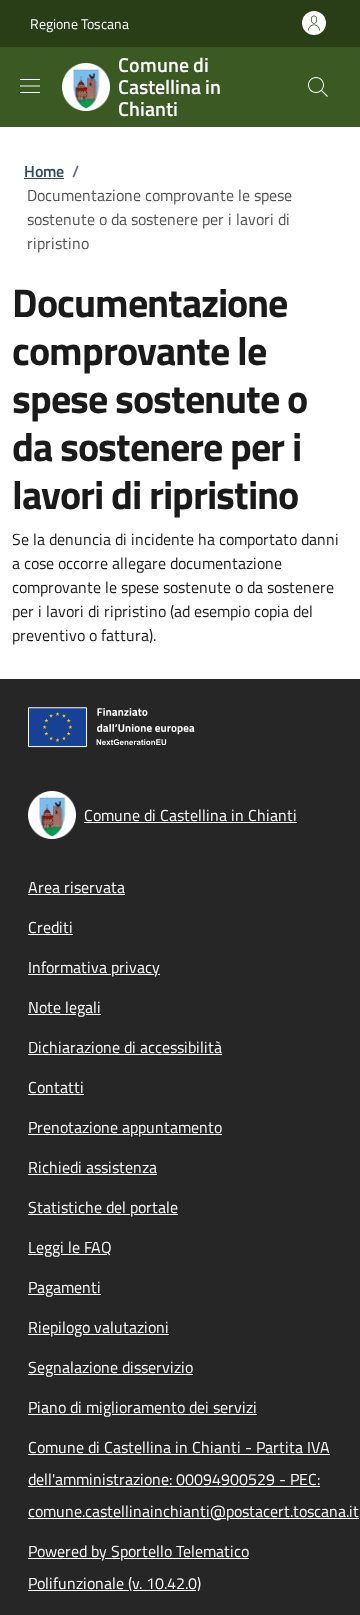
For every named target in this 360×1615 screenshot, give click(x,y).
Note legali (64, 1007)
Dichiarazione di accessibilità (125, 1047)
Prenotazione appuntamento (125, 1127)
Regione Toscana (79, 23)
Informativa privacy (94, 967)
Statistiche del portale (103, 1207)
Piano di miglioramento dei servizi (142, 1407)
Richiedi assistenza (92, 1167)
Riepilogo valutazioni (98, 1327)
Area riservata (76, 887)
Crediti (50, 927)
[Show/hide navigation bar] (30, 86)
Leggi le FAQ (70, 1247)
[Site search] (318, 87)
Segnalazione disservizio (110, 1367)
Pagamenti (64, 1287)
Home (44, 171)
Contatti (56, 1087)
